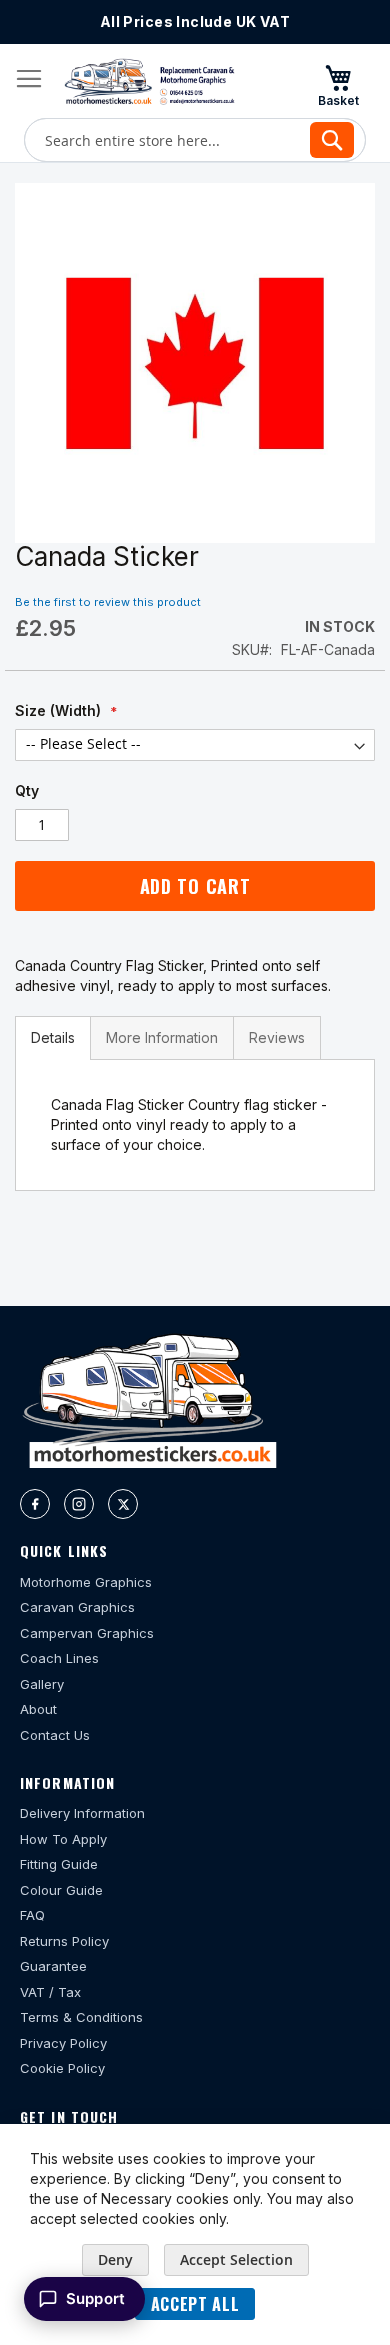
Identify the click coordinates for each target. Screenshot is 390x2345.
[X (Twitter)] (123, 1504)
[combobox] (195, 140)
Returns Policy (64, 1941)
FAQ (32, 1915)
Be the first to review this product (108, 602)
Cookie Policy (62, 2068)
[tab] (53, 1038)
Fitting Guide (59, 1864)
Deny (115, 2259)
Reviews (277, 1037)
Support (95, 2298)
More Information (162, 1037)
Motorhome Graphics (86, 1582)
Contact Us (55, 1735)
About (38, 1709)
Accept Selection (236, 2259)
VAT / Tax (50, 1992)
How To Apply (63, 1839)
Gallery (42, 1684)
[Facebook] (35, 1504)
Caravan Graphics (77, 1607)
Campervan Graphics (87, 1633)
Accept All (195, 2304)
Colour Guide (61, 1890)
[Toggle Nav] (29, 79)
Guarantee (53, 1966)
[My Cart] (338, 85)
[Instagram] (79, 1504)
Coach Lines (59, 1658)
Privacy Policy (63, 2043)
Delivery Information (82, 1813)
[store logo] (149, 81)
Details (53, 1037)
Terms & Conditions (81, 2017)
